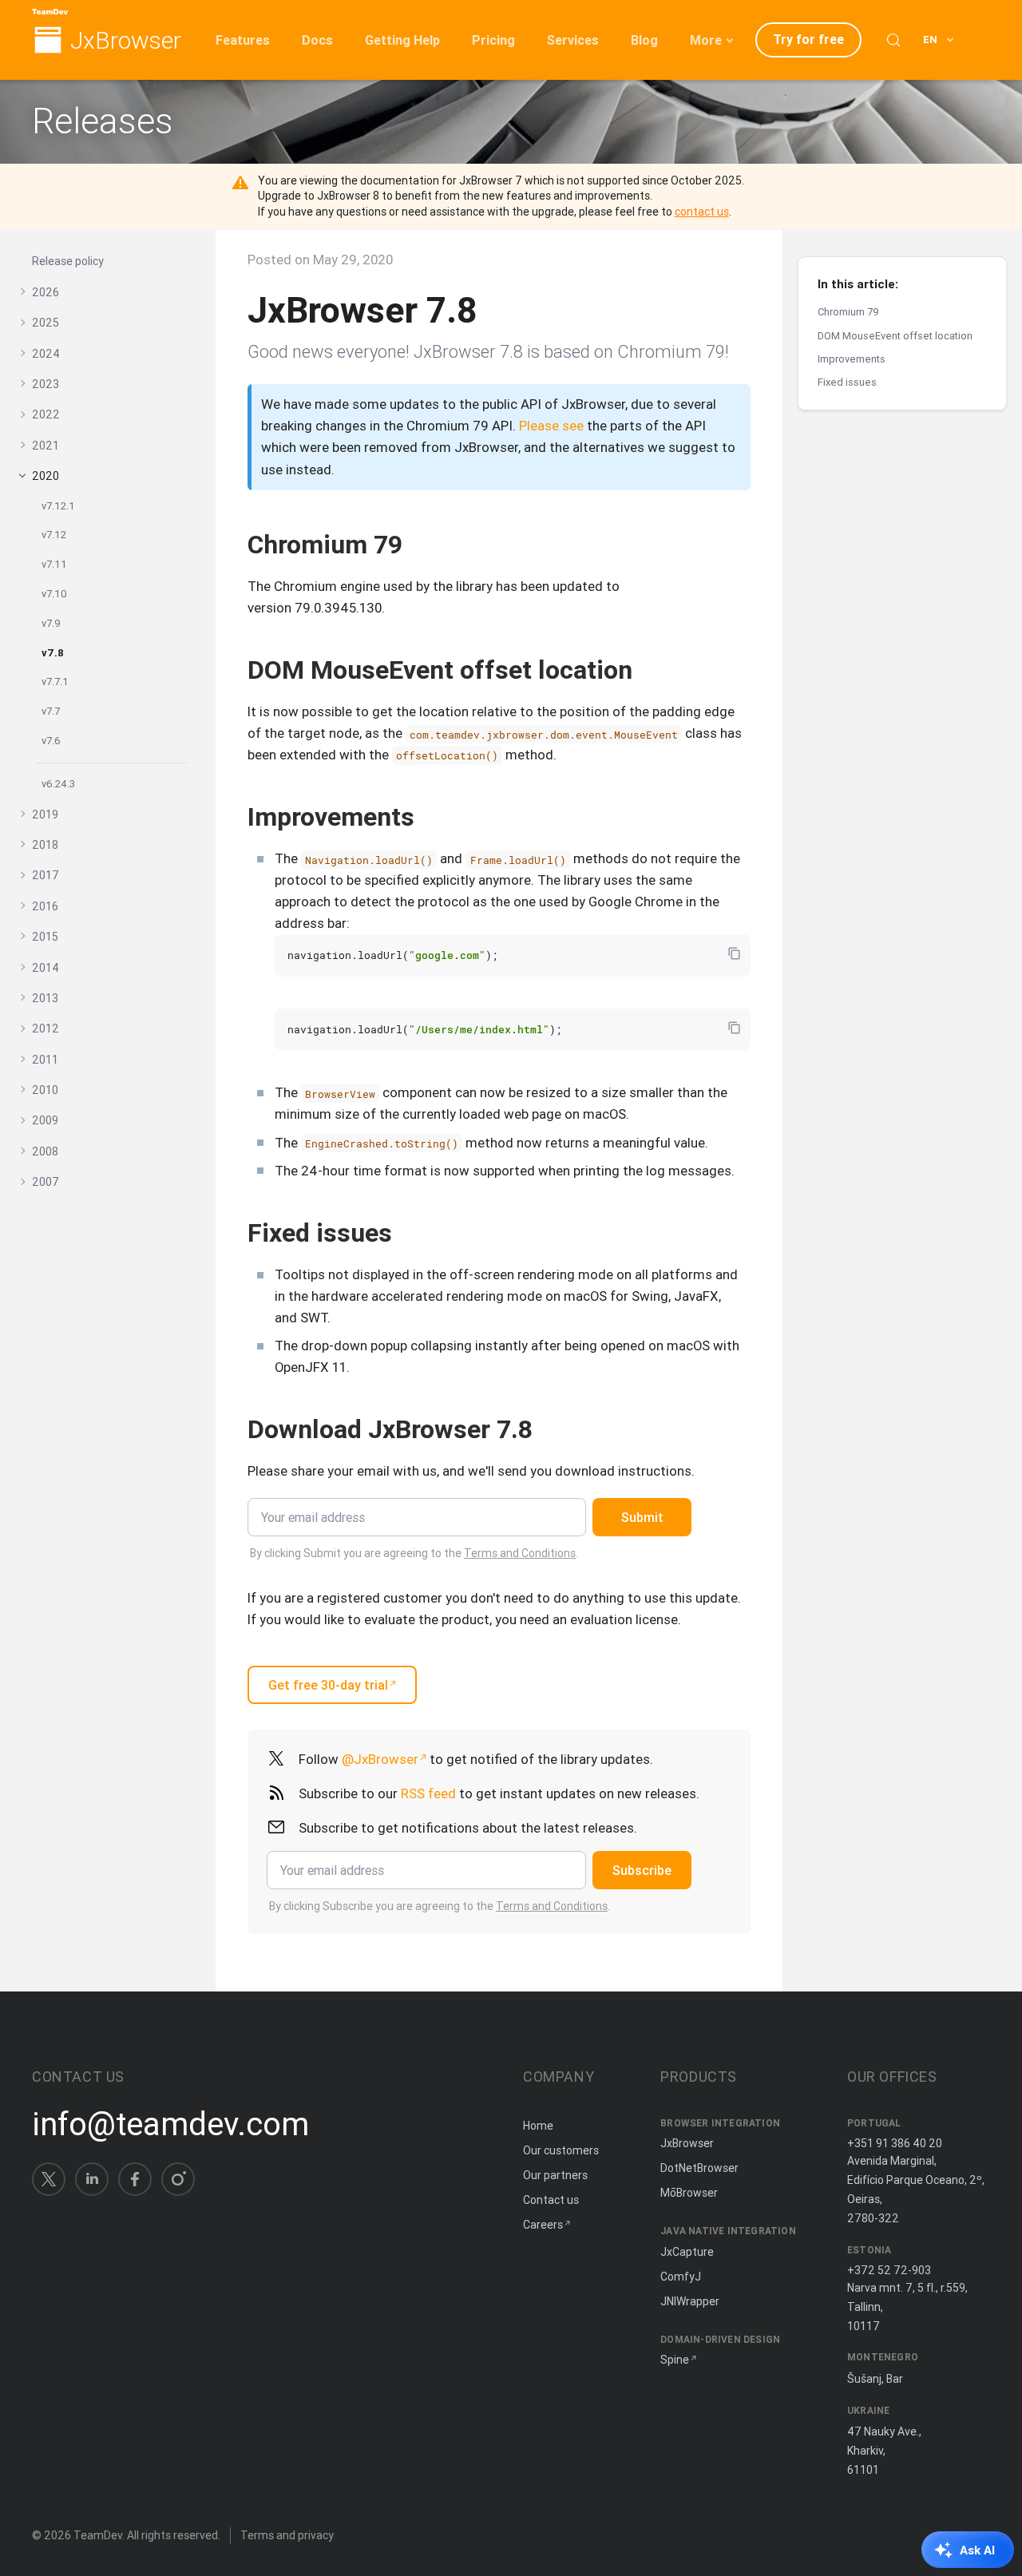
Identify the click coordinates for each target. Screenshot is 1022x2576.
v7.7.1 (55, 681)
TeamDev (98, 2535)
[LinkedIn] (92, 2179)
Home (538, 2126)
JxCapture (687, 2252)
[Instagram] (178, 2179)
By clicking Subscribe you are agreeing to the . (440, 1906)
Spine (675, 2360)
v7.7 (51, 710)
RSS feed (428, 1793)
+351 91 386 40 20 (895, 2143)
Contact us (551, 2200)
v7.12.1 (58, 505)
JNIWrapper (690, 2301)
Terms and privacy (287, 2535)
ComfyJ (681, 2277)
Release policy (68, 261)
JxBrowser (126, 41)
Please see (551, 426)
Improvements (852, 359)
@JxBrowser (380, 1759)
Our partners (555, 2175)
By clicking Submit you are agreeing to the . (414, 1553)
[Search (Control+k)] (893, 40)
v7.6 (51, 740)
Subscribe (642, 1870)
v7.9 (51, 622)
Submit (642, 1517)
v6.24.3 (58, 783)
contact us (702, 212)
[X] (49, 2179)
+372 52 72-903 (889, 2270)
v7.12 (54, 535)
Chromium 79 (848, 312)
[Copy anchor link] (419, 544)
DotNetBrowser (699, 2168)
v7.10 (54, 593)
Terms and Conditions (520, 1553)
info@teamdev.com (170, 2124)
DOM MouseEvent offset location (895, 335)
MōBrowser (689, 2193)
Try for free (808, 39)
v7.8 (53, 652)
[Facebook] (135, 2179)
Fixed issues (847, 382)
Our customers (561, 2150)
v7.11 (54, 563)
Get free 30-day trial (328, 1685)
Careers (543, 2225)
